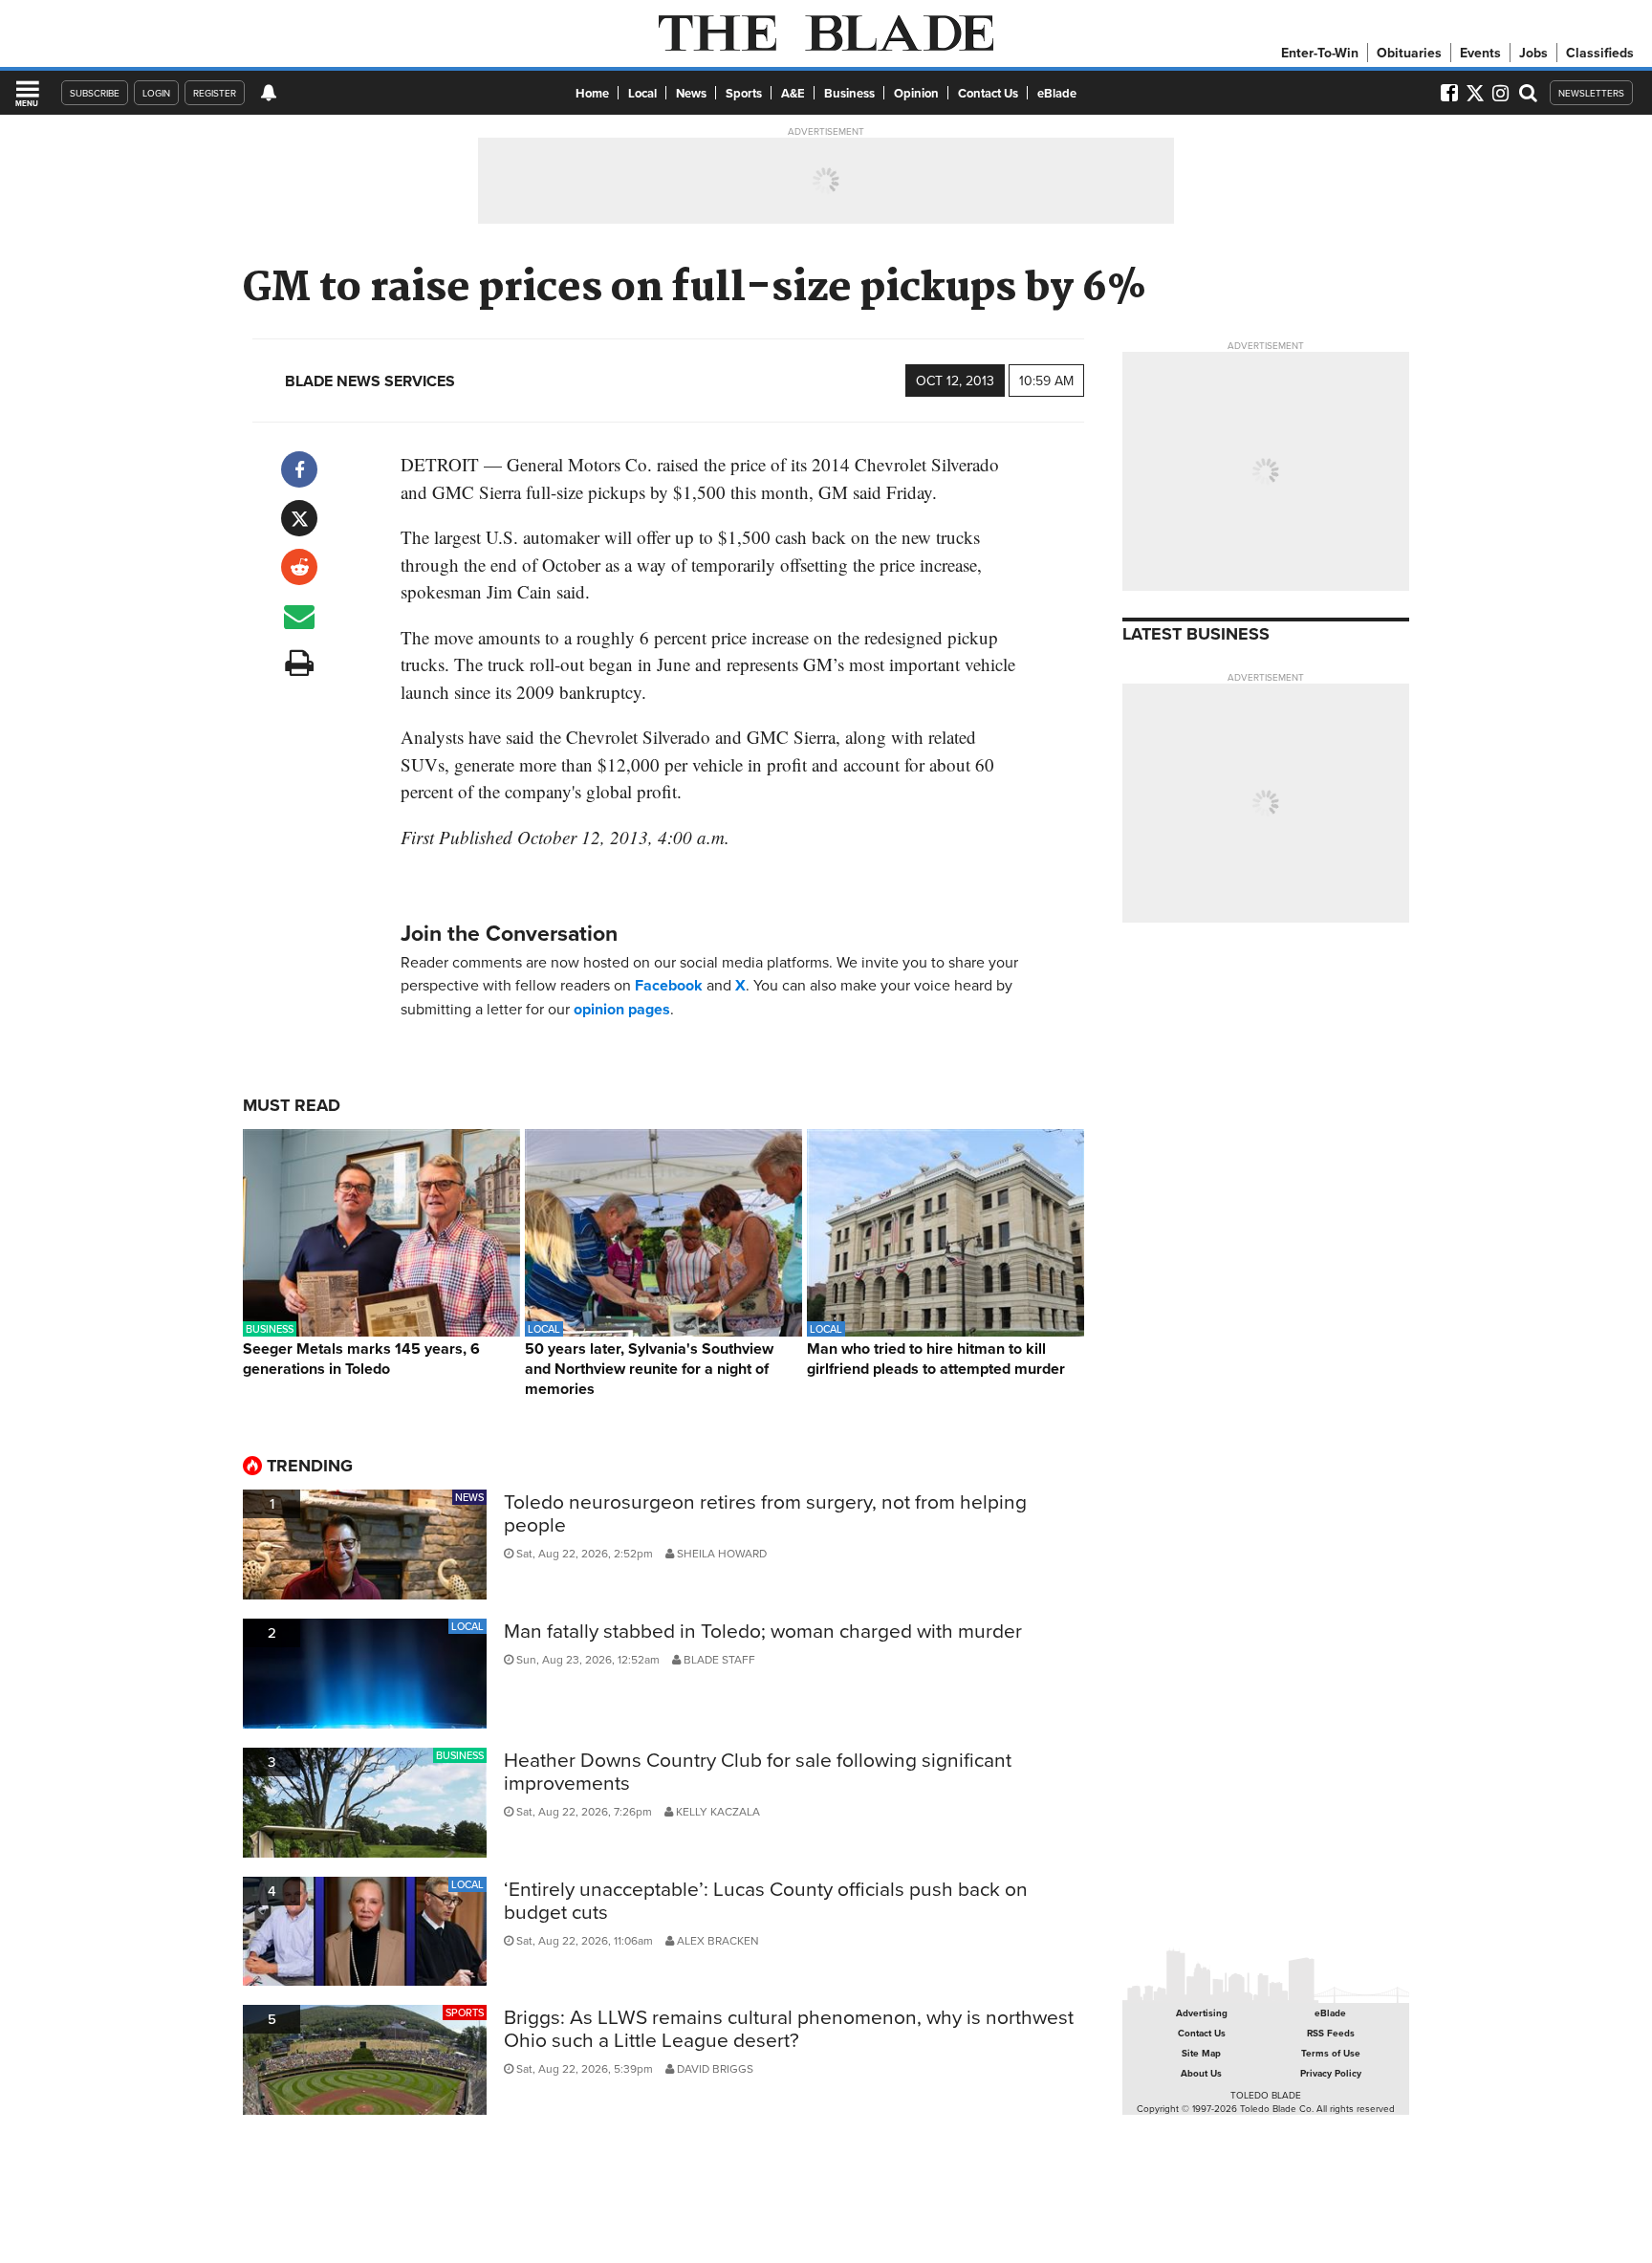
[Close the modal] (1030, 48)
